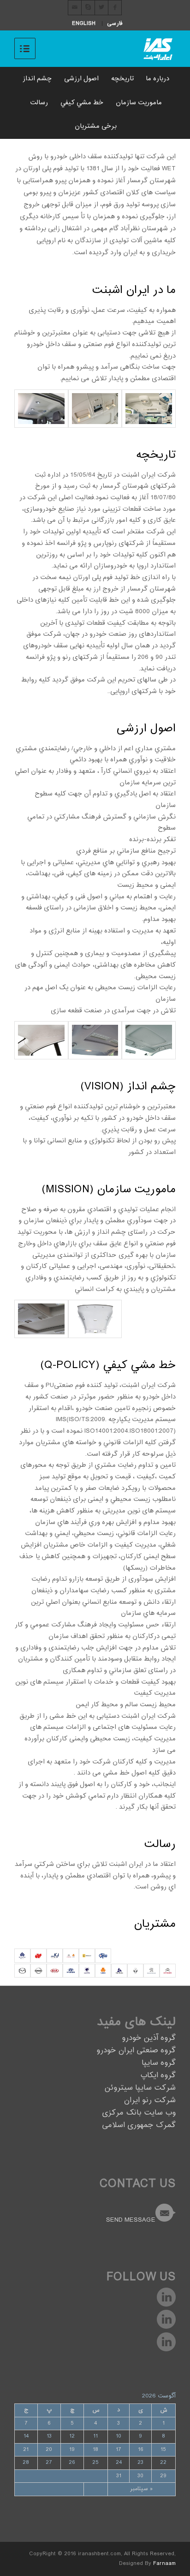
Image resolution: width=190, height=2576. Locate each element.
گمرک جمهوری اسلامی (139, 2125)
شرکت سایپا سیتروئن (140, 2088)
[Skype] (88, 8)
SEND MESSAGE (131, 2220)
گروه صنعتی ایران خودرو (136, 2051)
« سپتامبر (141, 2489)
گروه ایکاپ (158, 2076)
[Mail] (75, 8)
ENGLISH (84, 24)
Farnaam (164, 2564)
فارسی (115, 24)
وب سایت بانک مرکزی (139, 2113)
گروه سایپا (159, 2063)
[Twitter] (101, 8)
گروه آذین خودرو (149, 2038)
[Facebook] (115, 8)
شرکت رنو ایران (150, 2101)
